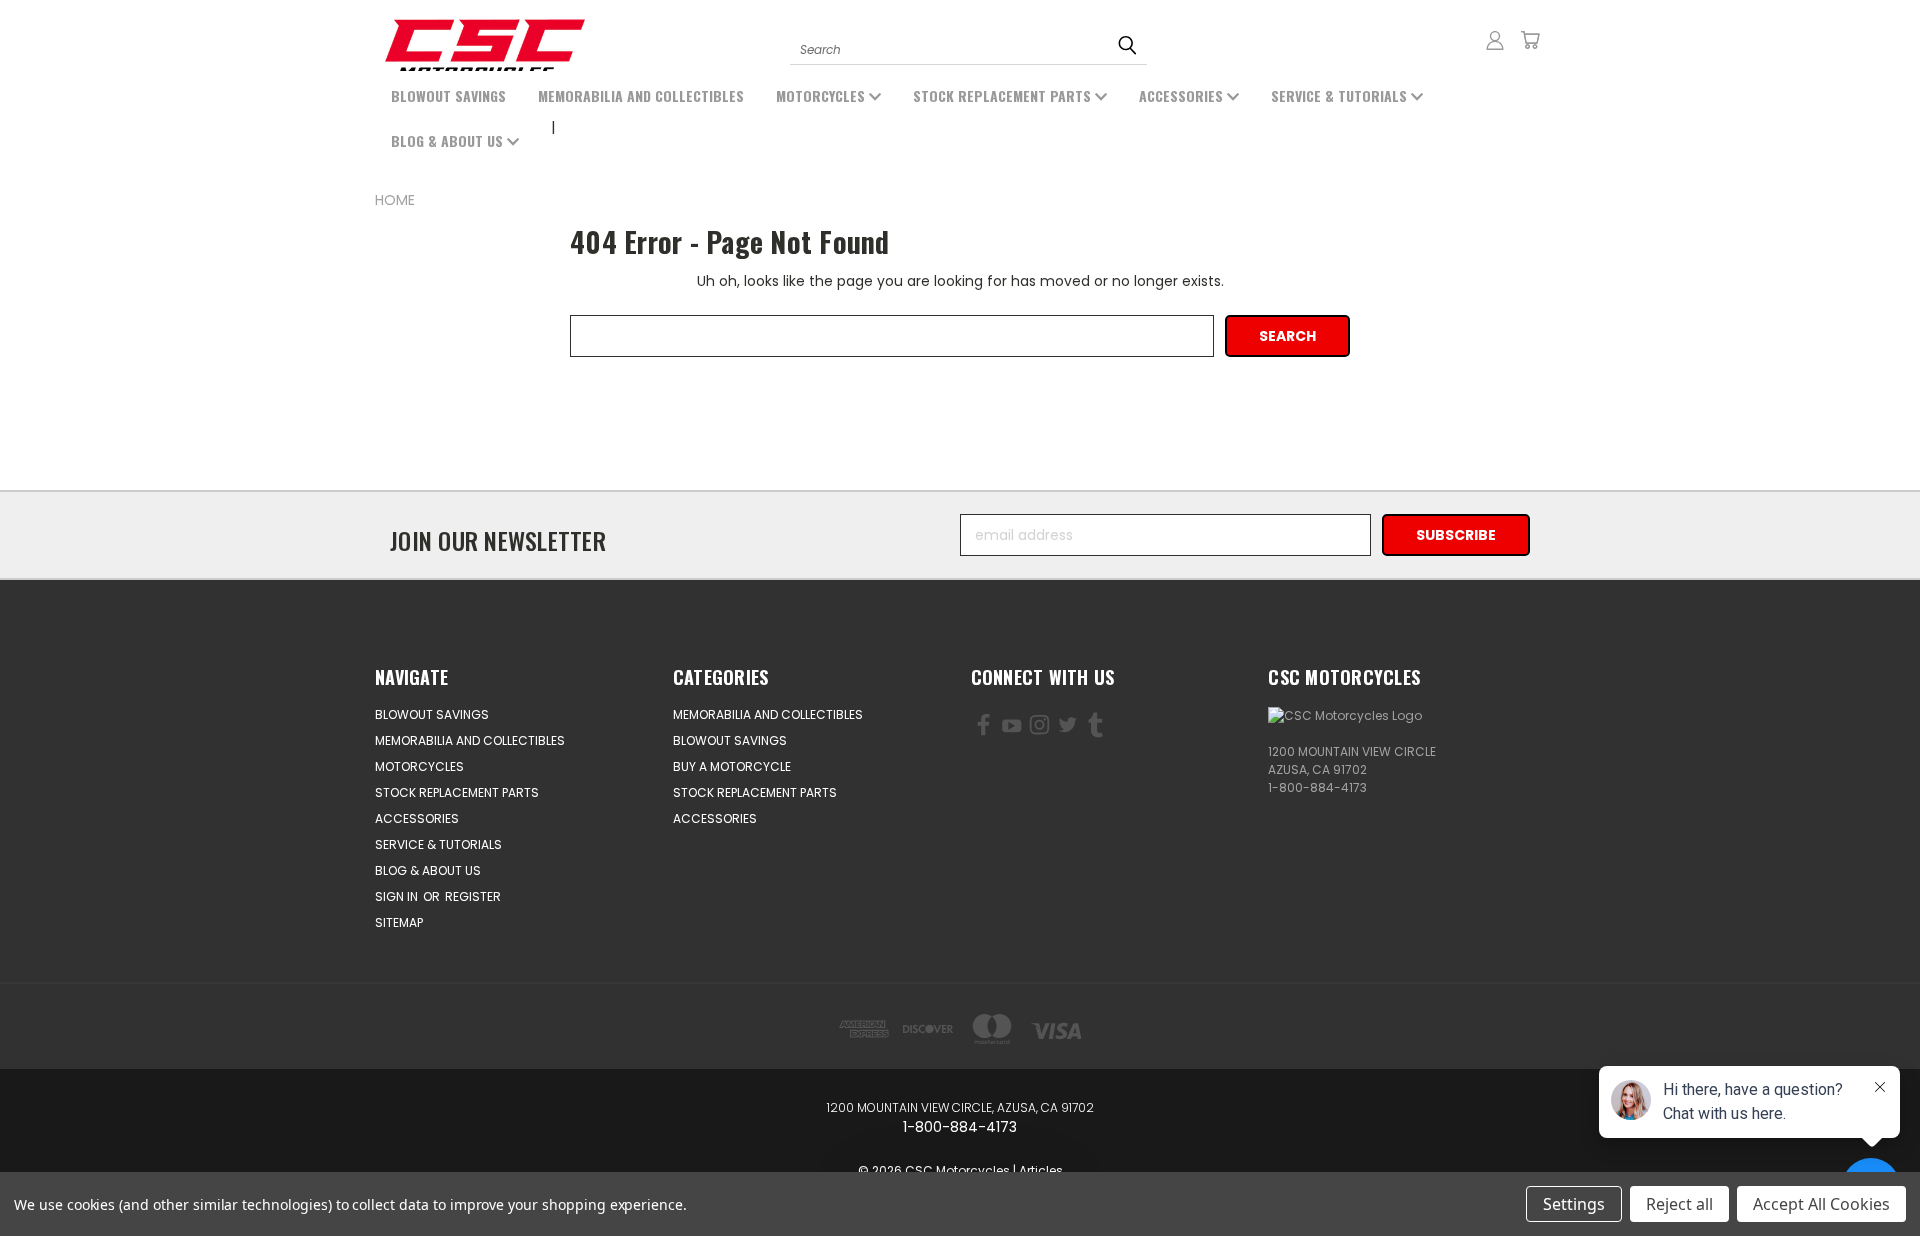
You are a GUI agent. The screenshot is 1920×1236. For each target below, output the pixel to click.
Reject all (1679, 1204)
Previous (97, 1173)
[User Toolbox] (1495, 40)
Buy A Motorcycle (732, 766)
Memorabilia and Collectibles (641, 95)
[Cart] (1530, 40)
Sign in (398, 896)
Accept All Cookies (1821, 1204)
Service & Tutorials (1341, 95)
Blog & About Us (449, 140)
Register (473, 896)
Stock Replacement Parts (1004, 95)
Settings (1574, 1204)
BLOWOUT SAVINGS (448, 95)
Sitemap (399, 922)
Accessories (1183, 95)
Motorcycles (822, 95)
